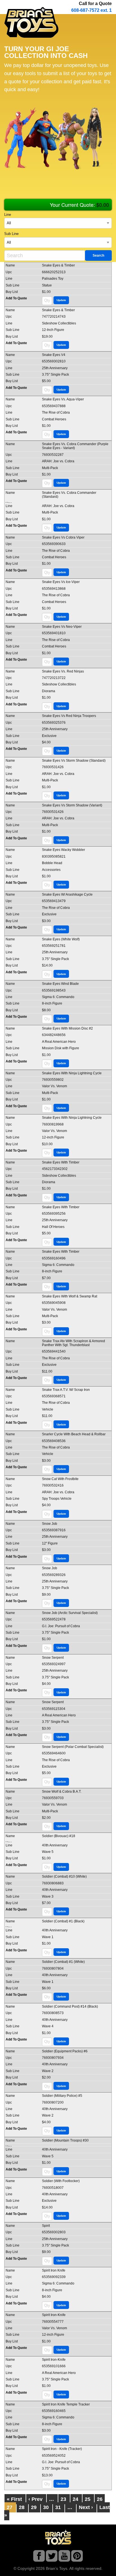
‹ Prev (35, 2499)
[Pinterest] (77, 2557)
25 (88, 2499)
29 (34, 2507)
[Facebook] (39, 2557)
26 (100, 2499)
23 (63, 2499)
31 (58, 2507)
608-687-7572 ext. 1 (92, 10)
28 (22, 2507)
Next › (86, 2507)
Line (8, 215)
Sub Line (11, 234)
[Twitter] (52, 2557)
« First (14, 2499)
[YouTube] (64, 2557)
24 (75, 2499)
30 (46, 2507)
